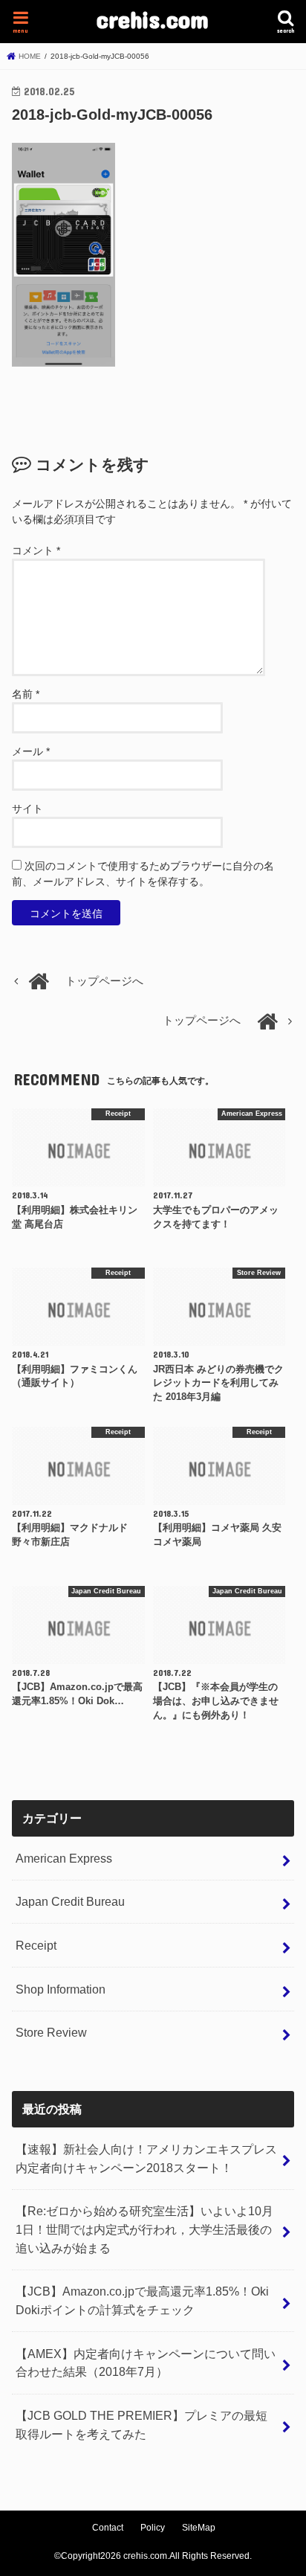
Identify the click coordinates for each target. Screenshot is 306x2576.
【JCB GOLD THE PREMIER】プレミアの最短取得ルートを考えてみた (141, 2425)
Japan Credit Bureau (70, 1901)
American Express (64, 1858)
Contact (108, 2528)
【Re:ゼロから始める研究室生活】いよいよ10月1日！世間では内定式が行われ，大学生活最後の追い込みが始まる (144, 2229)
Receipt (36, 1945)
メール (31, 751)
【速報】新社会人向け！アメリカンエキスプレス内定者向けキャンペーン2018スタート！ (146, 2158)
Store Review (51, 2032)
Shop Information (61, 1989)
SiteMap (199, 2528)
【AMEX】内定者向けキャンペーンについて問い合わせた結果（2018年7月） (146, 2363)
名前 (26, 694)
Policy (153, 2528)
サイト (27, 809)
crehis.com (153, 19)
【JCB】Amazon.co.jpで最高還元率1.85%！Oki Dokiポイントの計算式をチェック (142, 2300)
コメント (36, 550)
